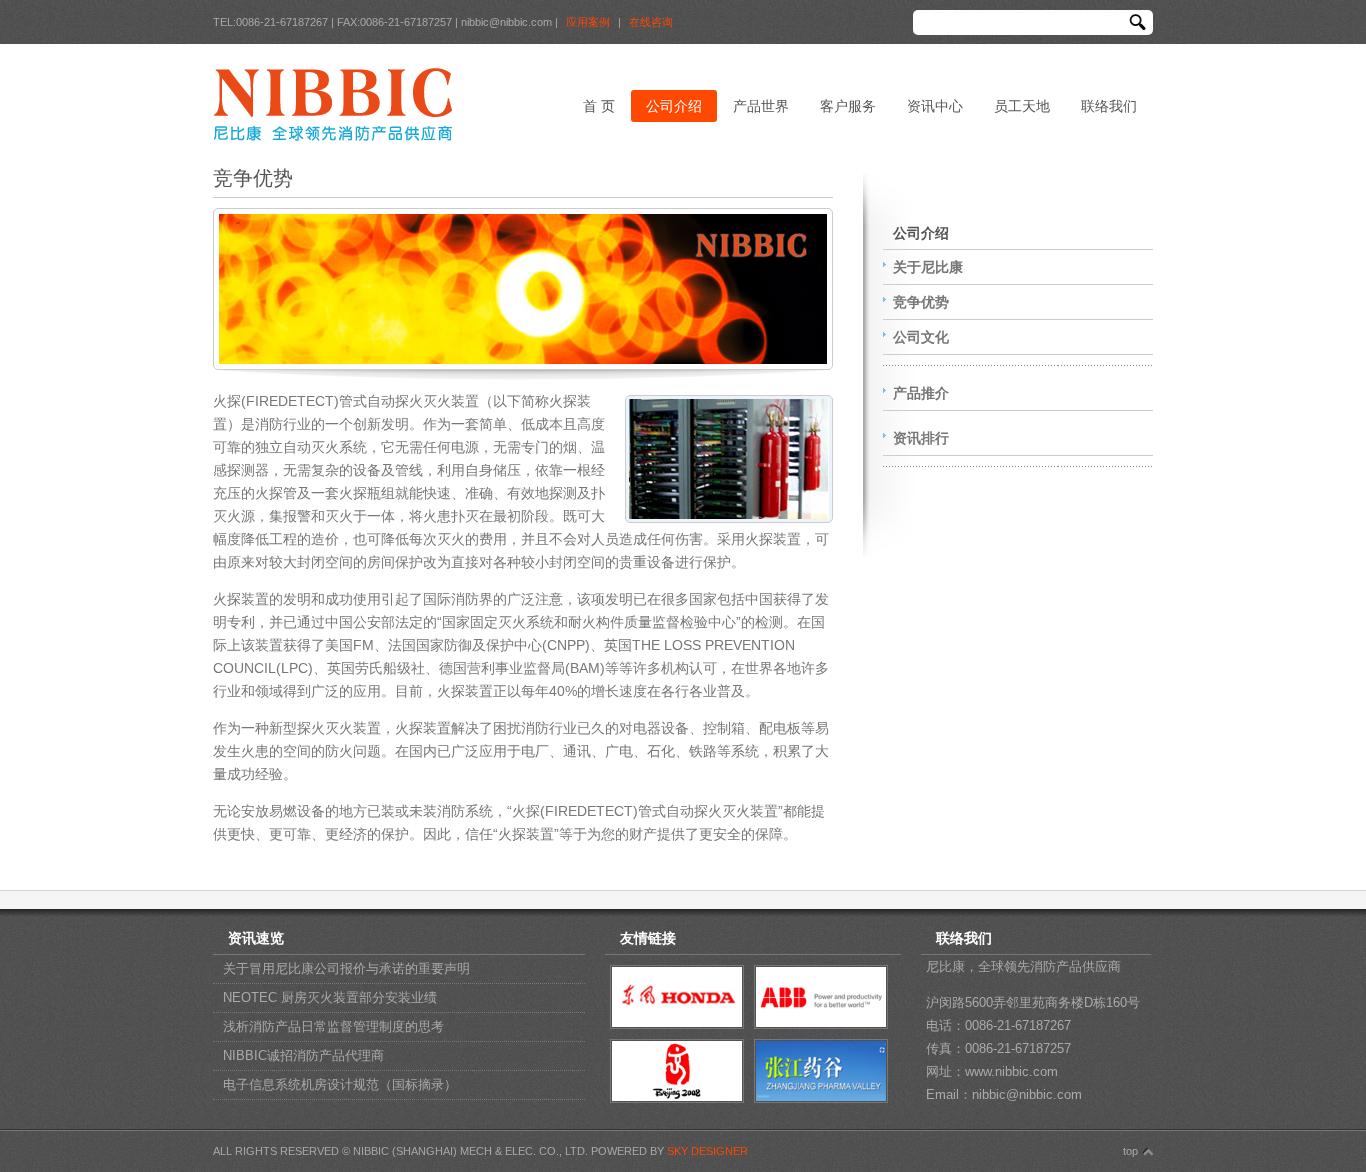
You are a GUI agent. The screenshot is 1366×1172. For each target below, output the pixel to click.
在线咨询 (651, 22)
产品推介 (921, 393)
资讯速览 (256, 938)
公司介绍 (674, 106)
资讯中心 (935, 106)
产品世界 (761, 106)
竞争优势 (921, 302)
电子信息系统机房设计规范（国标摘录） (340, 1084)
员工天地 (1022, 106)
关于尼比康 (928, 267)
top (1130, 1151)
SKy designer (707, 1151)
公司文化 (921, 337)
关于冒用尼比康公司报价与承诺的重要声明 (346, 968)
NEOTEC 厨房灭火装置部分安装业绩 (330, 997)
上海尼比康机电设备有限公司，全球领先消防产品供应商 (333, 103)
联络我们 (1109, 106)
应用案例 (588, 22)
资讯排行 (921, 438)
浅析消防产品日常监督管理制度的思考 (333, 1026)
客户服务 (848, 106)
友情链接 (648, 938)
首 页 (599, 106)
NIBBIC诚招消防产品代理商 (303, 1055)
